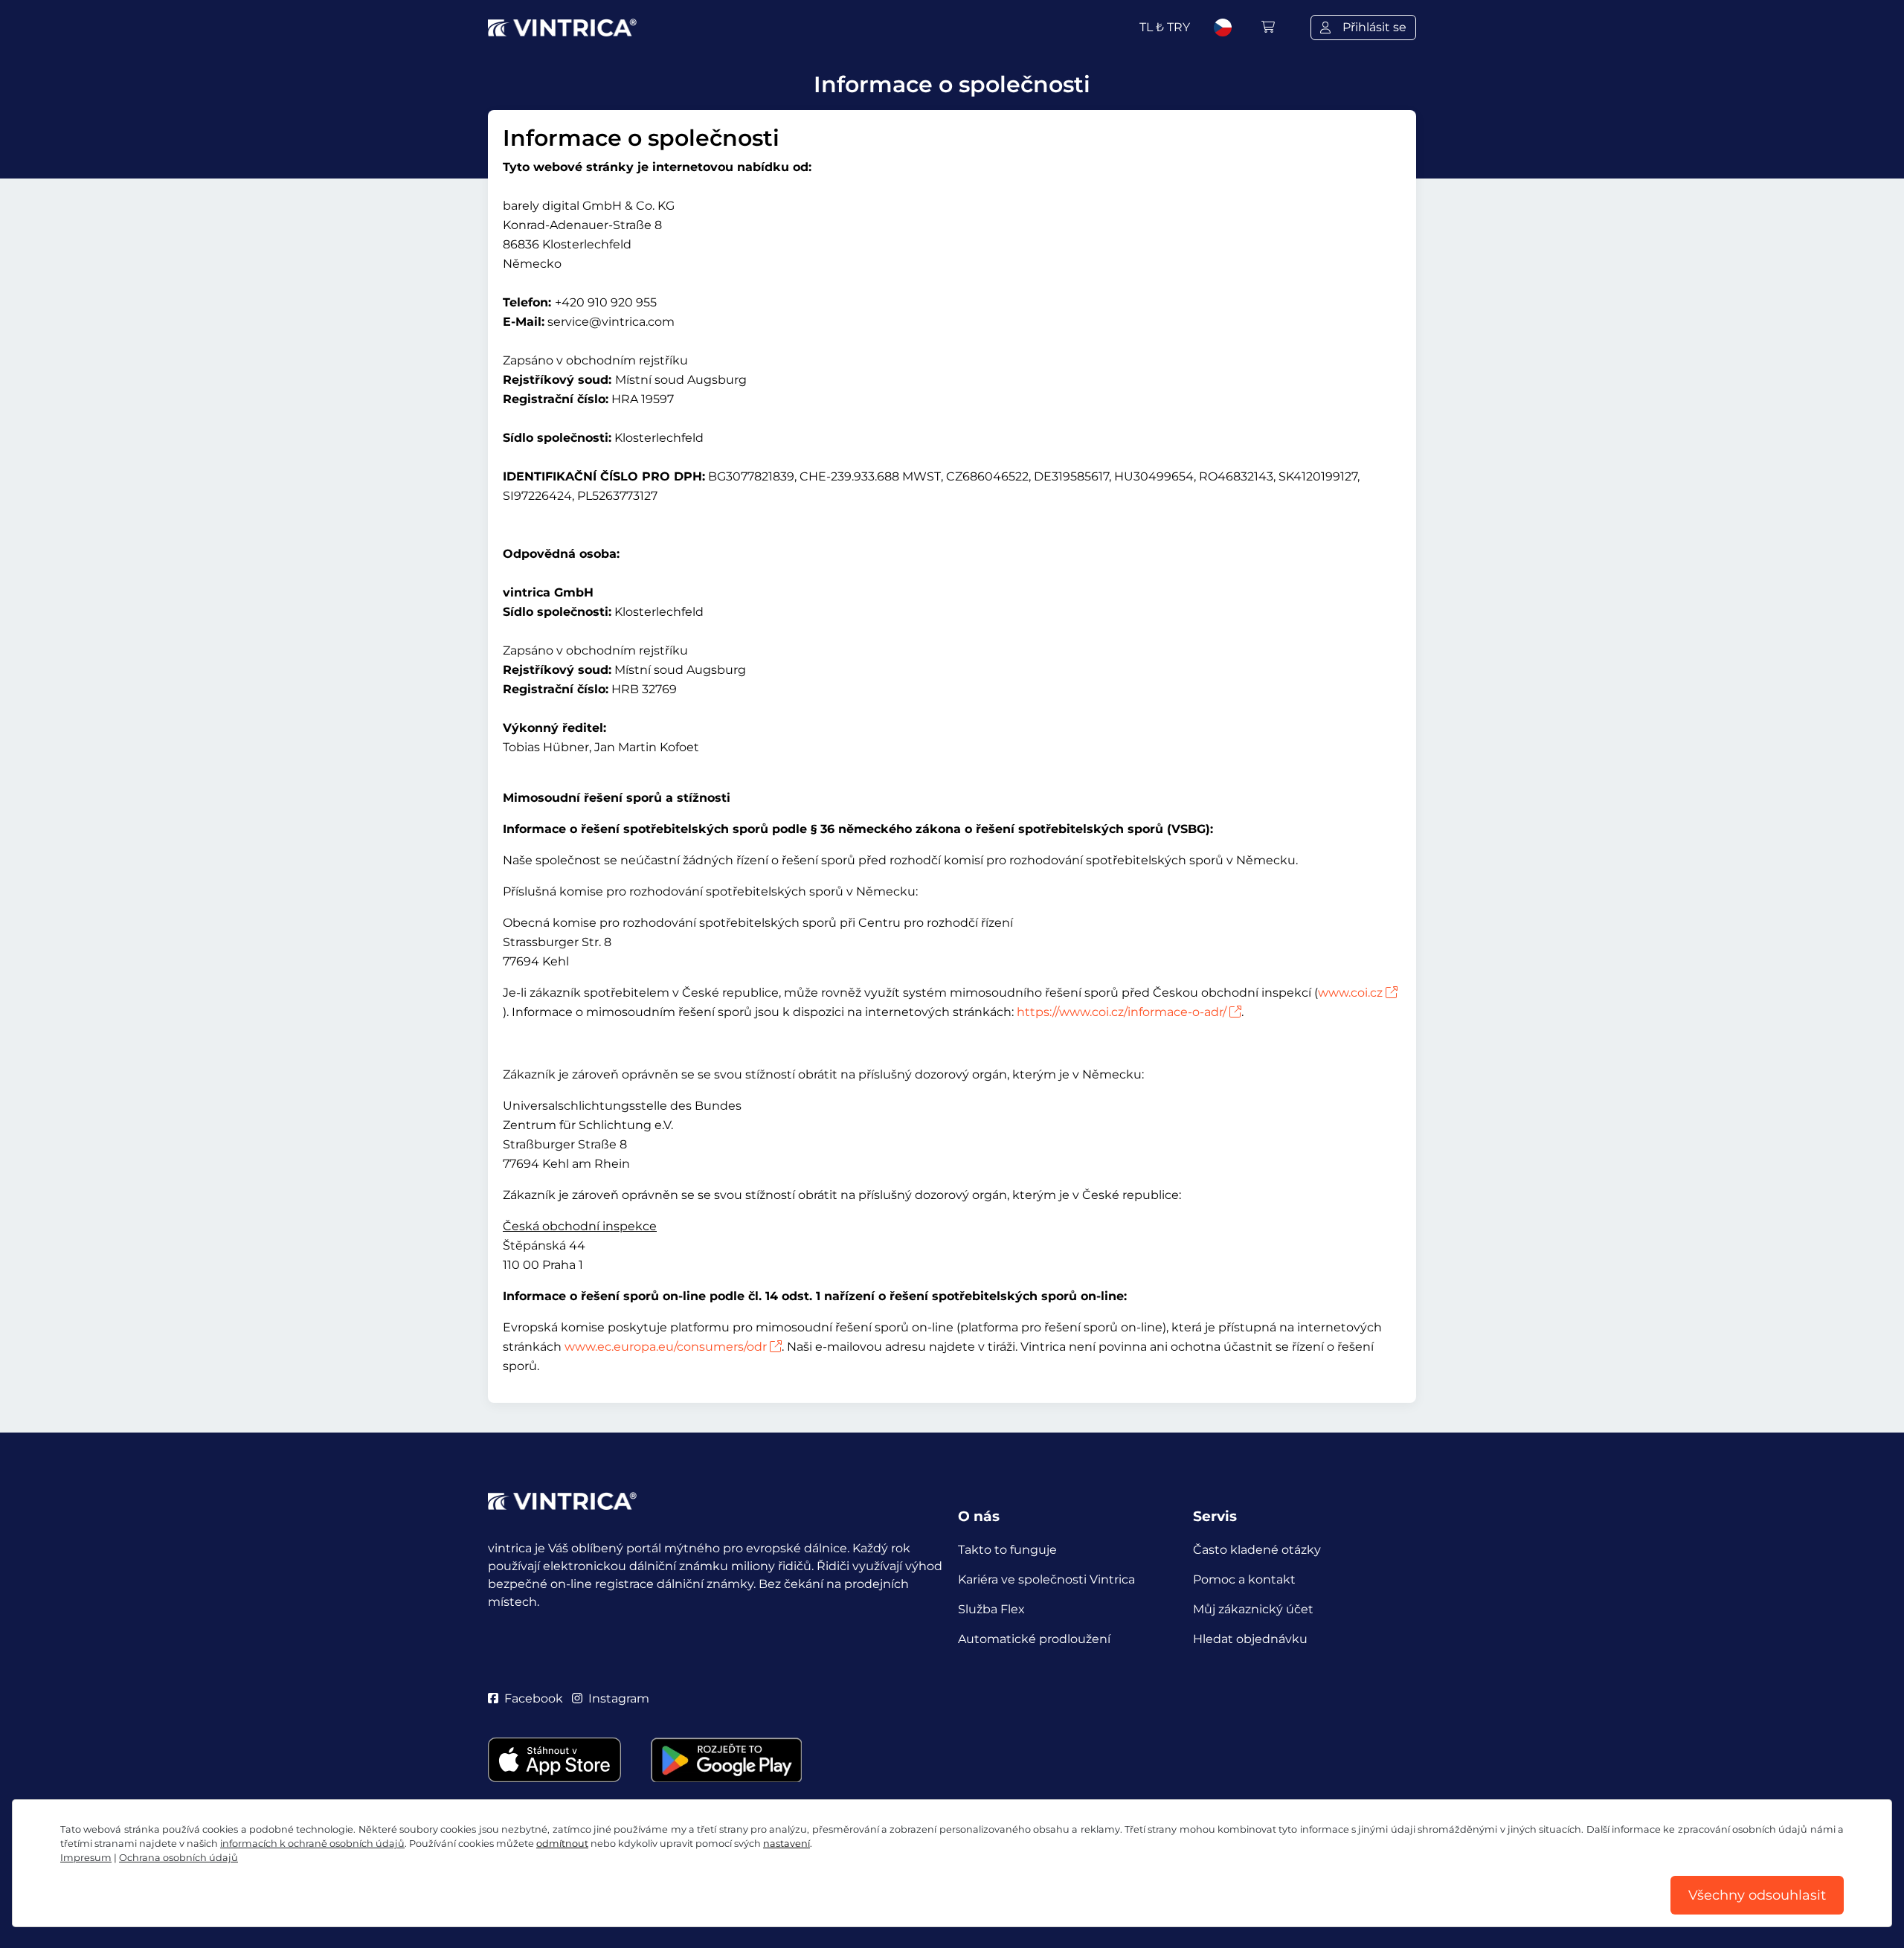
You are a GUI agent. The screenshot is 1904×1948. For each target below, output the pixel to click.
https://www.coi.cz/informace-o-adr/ (1122, 1012)
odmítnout (562, 1843)
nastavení (787, 1843)
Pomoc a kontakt (1244, 1579)
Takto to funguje (1007, 1550)
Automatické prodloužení (1034, 1639)
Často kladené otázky (1257, 1550)
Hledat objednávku (1250, 1639)
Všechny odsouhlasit (1757, 1895)
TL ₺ (1165, 27)
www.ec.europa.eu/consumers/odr (666, 1347)
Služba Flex (991, 1609)
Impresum (86, 1858)
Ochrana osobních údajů (178, 1858)
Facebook (534, 1698)
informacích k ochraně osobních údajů (312, 1843)
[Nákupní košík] (1268, 27)
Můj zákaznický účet (1253, 1609)
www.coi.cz (1350, 993)
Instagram (619, 1698)
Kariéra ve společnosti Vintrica (1046, 1579)
